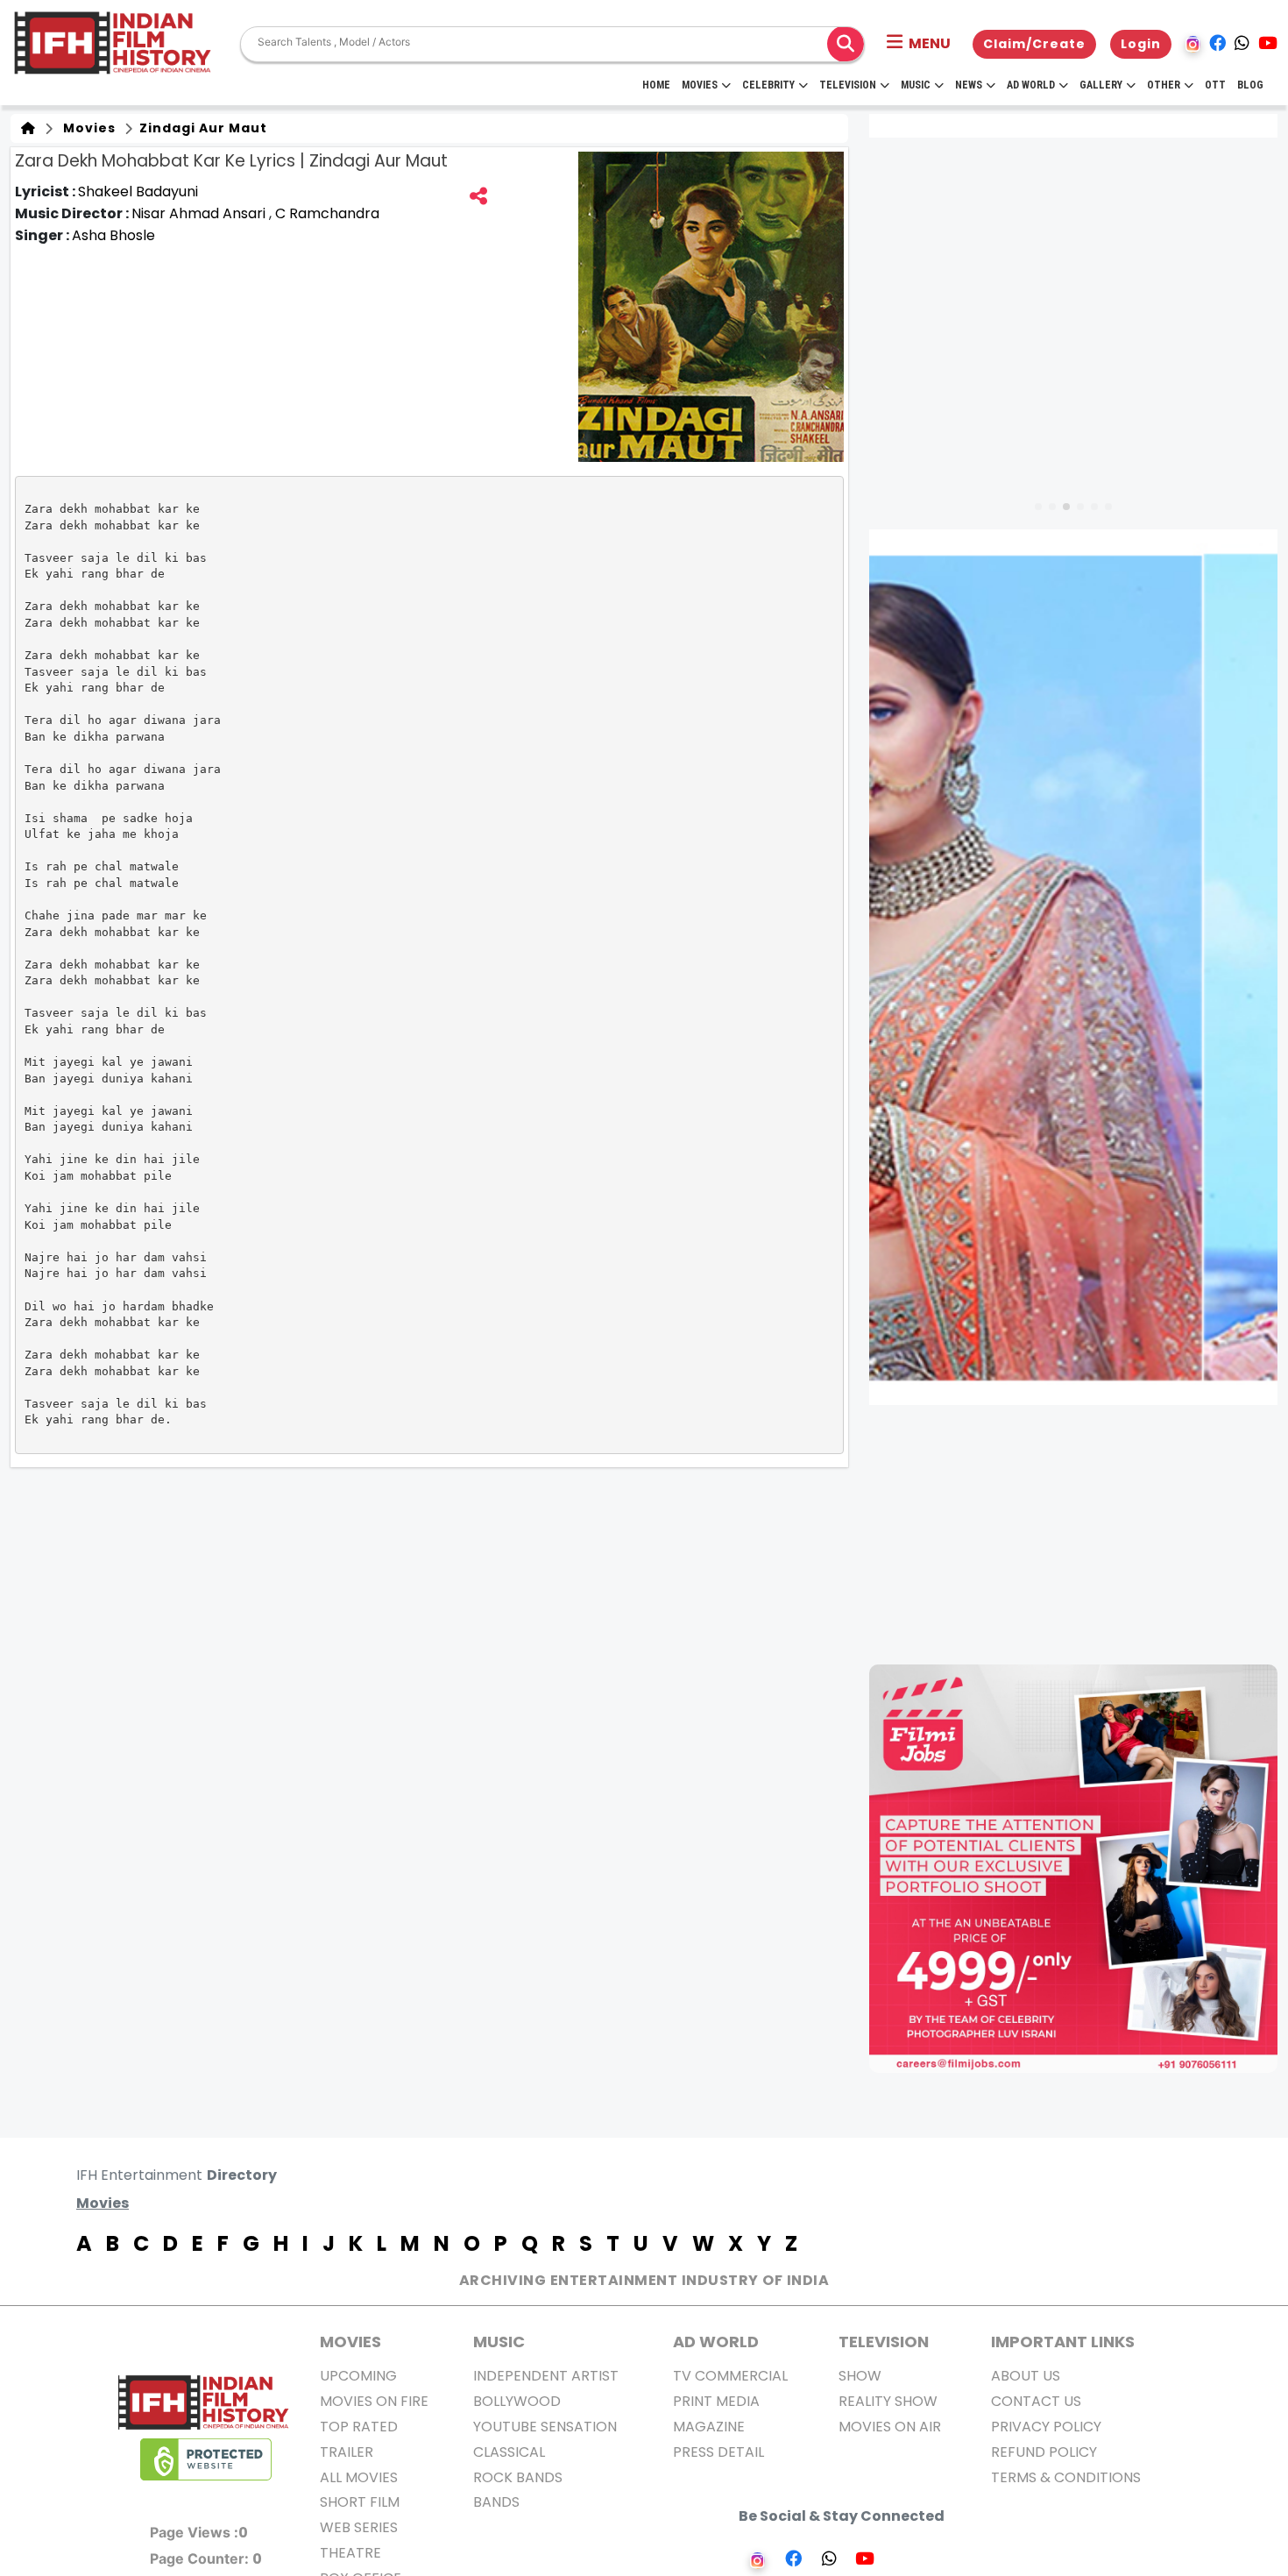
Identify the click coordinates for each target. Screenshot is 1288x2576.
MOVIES (350, 2342)
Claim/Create (1034, 44)
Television (848, 85)
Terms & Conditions (1066, 2477)
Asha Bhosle (113, 235)
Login (1141, 44)
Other (1164, 85)
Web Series (359, 2527)
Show (860, 2376)
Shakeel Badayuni (138, 192)
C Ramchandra (327, 213)
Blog (1250, 85)
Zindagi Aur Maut (202, 128)
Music (916, 85)
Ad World (1031, 85)
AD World (716, 2342)
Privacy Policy (1046, 2427)
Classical (509, 2452)
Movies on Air (890, 2427)
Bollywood (517, 2401)
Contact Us (1036, 2401)
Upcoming (358, 2376)
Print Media (716, 2401)
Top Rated (359, 2427)
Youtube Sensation (545, 2427)
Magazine (709, 2427)
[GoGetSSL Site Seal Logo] (206, 2459)
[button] (919, 44)
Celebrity (768, 85)
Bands (496, 2502)
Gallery (1101, 85)
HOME (656, 85)
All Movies (359, 2477)
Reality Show (888, 2401)
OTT (1215, 85)
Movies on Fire (374, 2401)
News (969, 85)
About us (1026, 2376)
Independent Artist (546, 2376)
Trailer (347, 2452)
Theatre (350, 2553)
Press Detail (718, 2452)
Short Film (360, 2502)
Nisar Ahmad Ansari (200, 213)
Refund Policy (1044, 2452)
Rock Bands (518, 2477)
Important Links (1063, 2342)
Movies (700, 85)
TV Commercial (730, 2376)
